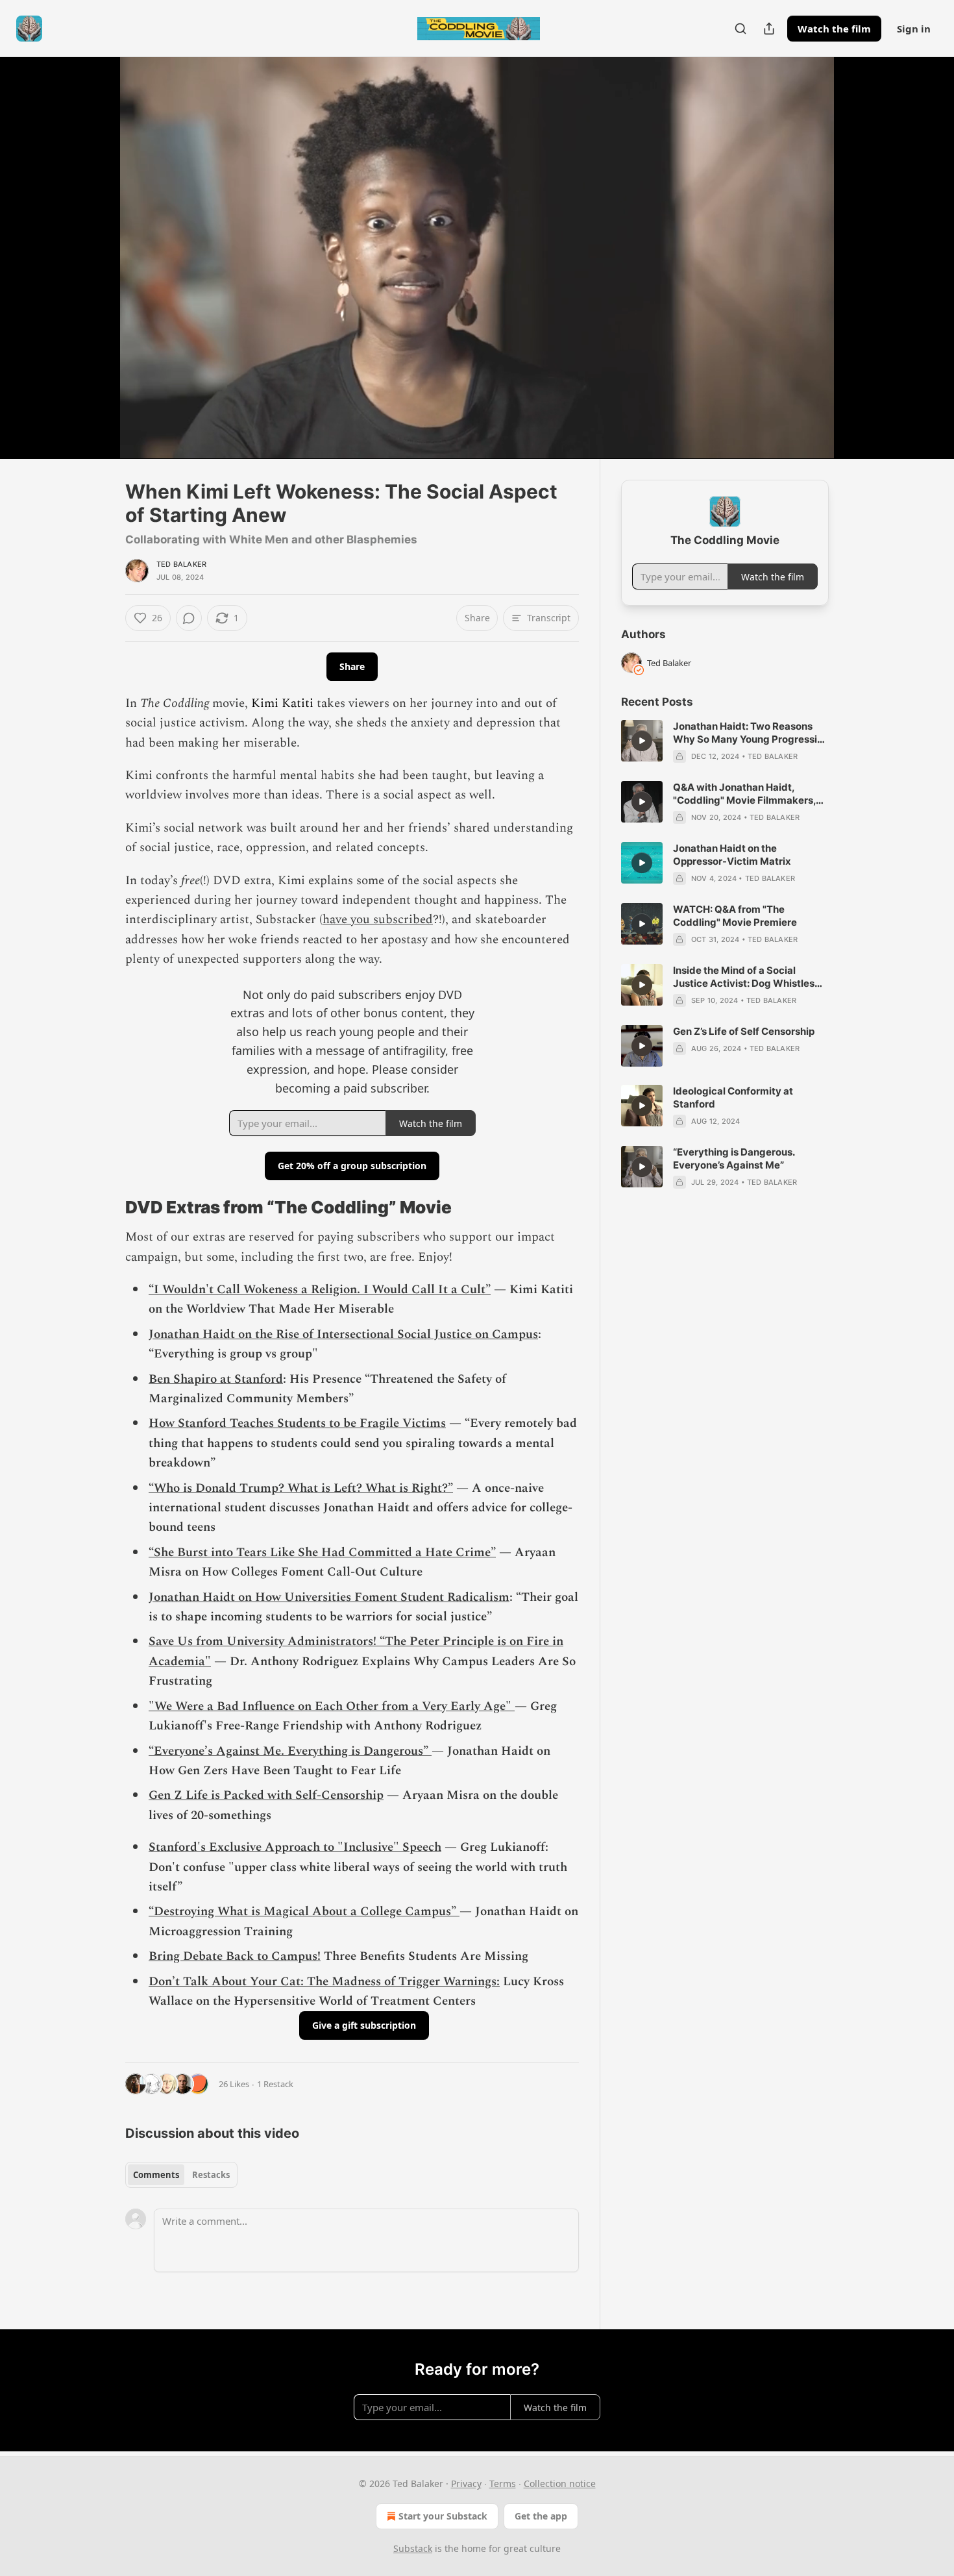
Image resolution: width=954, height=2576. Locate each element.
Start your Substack (443, 2516)
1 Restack (275, 2084)
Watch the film (834, 29)
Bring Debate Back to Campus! (235, 1956)
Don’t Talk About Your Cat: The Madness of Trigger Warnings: (324, 1982)
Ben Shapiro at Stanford (216, 1379)
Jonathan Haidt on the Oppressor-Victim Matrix (732, 855)
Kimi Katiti (282, 703)
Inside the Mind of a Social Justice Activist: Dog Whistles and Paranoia (744, 977)
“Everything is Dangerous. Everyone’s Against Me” (734, 1158)
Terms (503, 2483)
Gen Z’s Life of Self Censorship (744, 1031)
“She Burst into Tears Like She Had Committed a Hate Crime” (322, 1553)
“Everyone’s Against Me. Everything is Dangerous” (290, 1751)
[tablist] (181, 2175)
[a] (642, 741)
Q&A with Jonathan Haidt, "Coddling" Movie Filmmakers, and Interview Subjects (744, 794)
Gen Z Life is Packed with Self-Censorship (266, 1795)
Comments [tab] (156, 2175)
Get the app (541, 2516)
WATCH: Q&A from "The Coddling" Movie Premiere (735, 916)
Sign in (914, 29)
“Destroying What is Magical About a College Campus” (304, 1912)
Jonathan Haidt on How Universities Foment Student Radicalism (329, 1597)
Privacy (466, 2483)
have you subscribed (378, 920)
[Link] (107, 1207)
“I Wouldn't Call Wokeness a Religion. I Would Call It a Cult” (320, 1290)
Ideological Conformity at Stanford (733, 1097)
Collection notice (560, 2483)
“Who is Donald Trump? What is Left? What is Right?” (301, 1488)
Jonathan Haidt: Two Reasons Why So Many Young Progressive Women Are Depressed (751, 733)
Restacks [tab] (211, 2175)
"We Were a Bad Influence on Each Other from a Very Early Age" (332, 1706)
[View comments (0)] (861, 258)
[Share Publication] (769, 29)
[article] (725, 741)
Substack (413, 2548)
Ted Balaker (181, 564)
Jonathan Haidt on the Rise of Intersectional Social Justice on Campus (343, 1334)
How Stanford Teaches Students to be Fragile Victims (297, 1423)
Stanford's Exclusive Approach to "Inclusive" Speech (295, 1847)
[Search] (740, 29)
